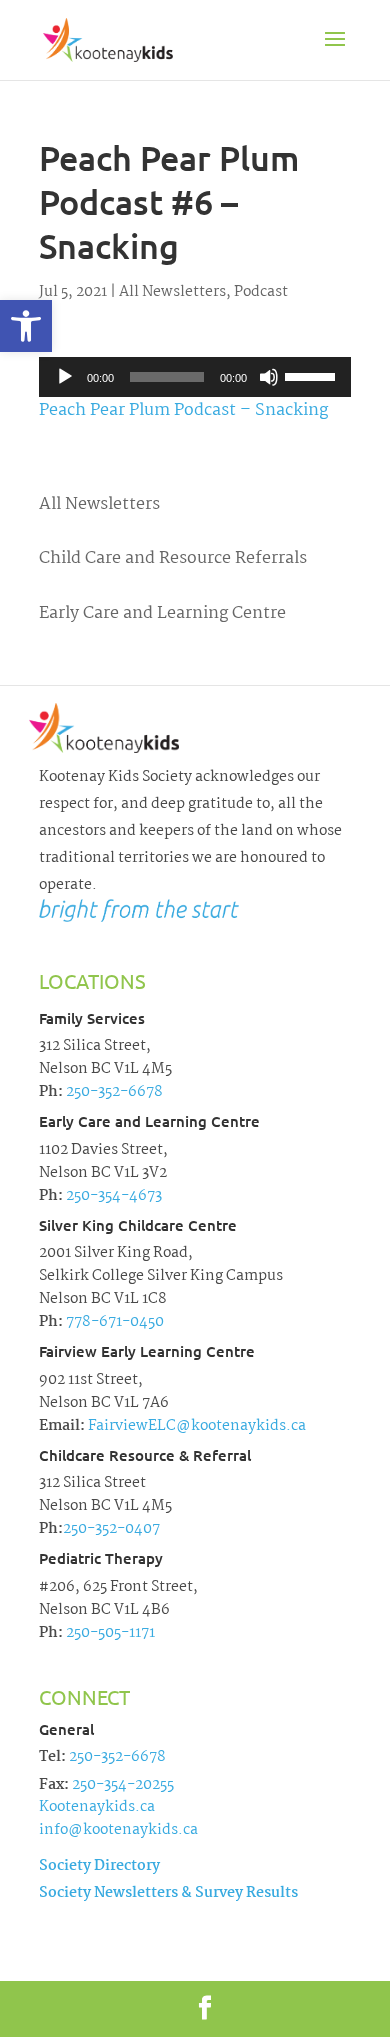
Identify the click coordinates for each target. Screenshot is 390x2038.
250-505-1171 (109, 1633)
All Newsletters (172, 292)
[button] (26, 326)
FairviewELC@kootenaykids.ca (195, 1426)
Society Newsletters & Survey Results (168, 1893)
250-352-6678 (113, 1092)
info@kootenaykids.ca (118, 1830)
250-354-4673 (112, 1196)
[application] (195, 377)
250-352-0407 (111, 1529)
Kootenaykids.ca (97, 1807)
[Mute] (269, 377)
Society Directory (99, 1866)
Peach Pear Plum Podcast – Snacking (183, 410)
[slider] (313, 375)
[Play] (65, 377)
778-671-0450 (113, 1322)
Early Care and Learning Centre (162, 613)
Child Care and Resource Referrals (173, 558)
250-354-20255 (123, 1785)
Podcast (261, 292)
